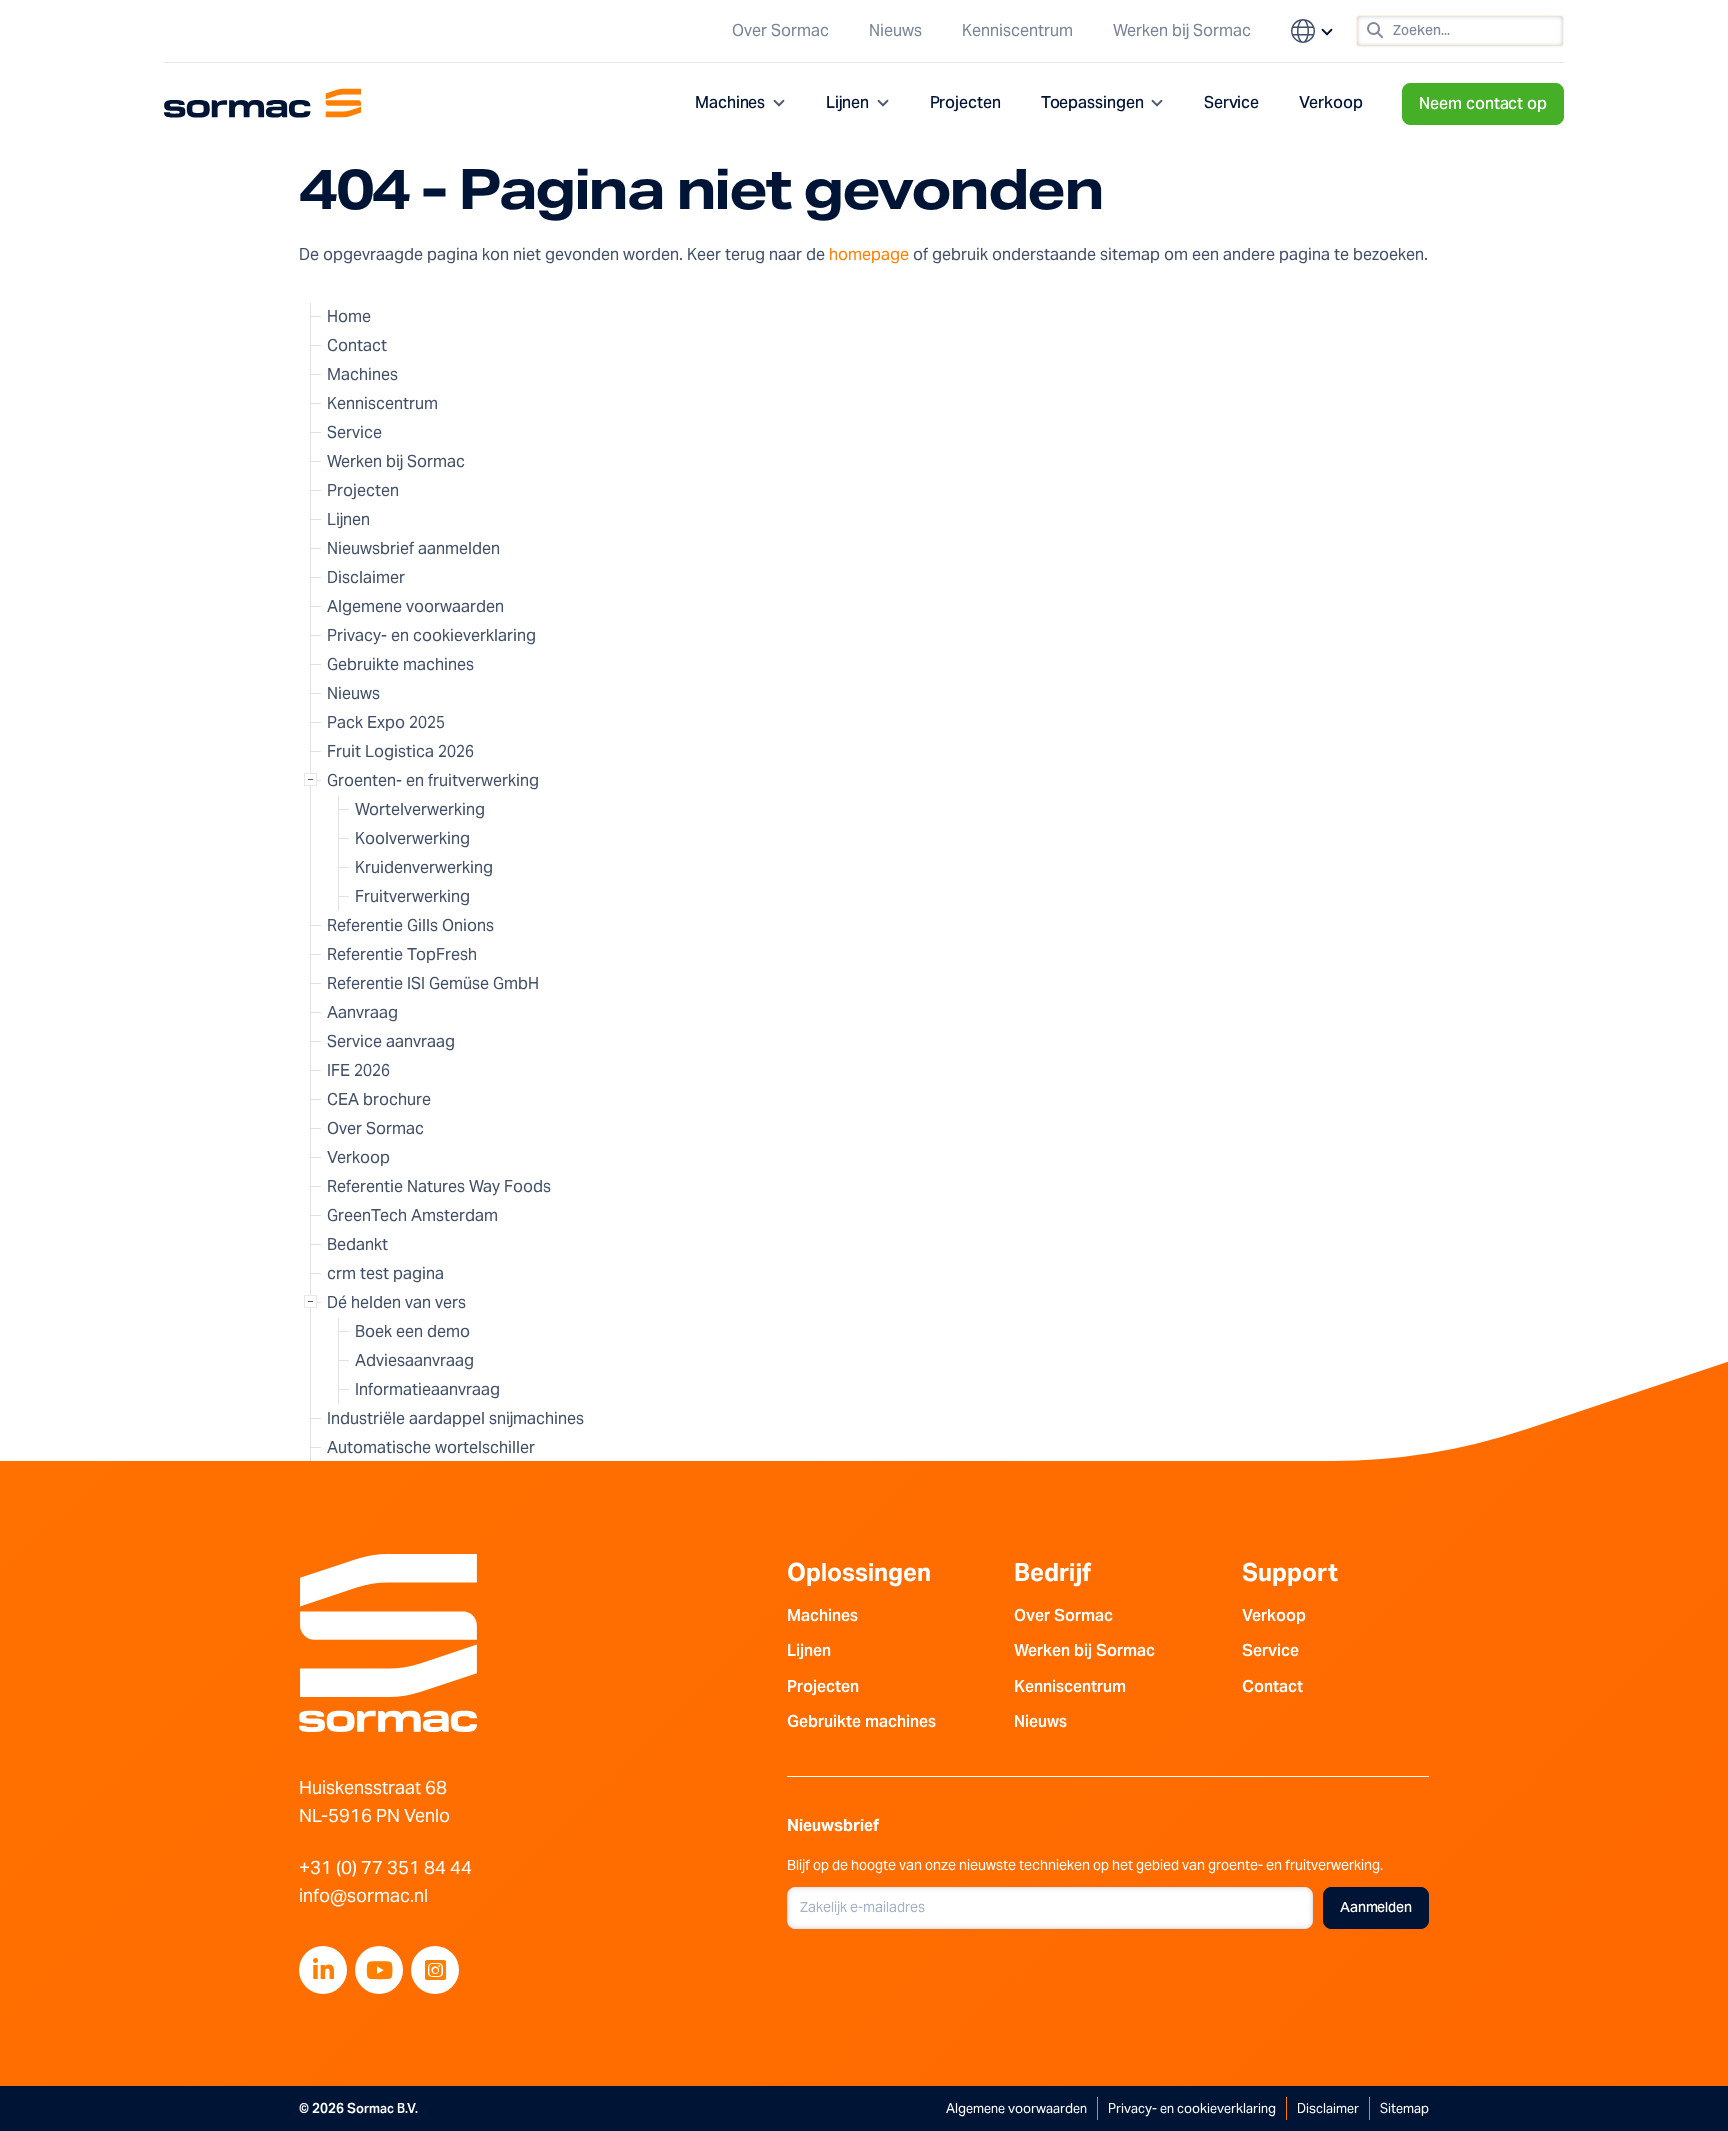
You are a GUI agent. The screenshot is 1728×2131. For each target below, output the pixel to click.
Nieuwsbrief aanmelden (413, 548)
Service (1231, 102)
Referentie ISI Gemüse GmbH (433, 983)
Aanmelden (1376, 1907)
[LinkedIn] (323, 1970)
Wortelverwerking (420, 809)
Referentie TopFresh (402, 954)
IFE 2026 (358, 1070)
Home (349, 316)
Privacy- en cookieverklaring (431, 635)
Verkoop (1330, 102)
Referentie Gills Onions (410, 925)
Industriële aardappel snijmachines (455, 1418)
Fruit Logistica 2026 (400, 751)
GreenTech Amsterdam (412, 1215)
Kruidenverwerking (424, 867)
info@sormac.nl (363, 1895)
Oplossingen (859, 1572)
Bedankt (357, 1244)
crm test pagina (385, 1273)
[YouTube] (379, 1970)
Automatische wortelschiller (431, 1447)
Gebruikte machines (400, 664)
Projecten (965, 102)
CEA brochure (379, 1099)
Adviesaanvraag (414, 1360)
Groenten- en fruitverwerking (433, 780)
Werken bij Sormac (1182, 30)
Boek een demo (412, 1331)
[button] (1312, 31)
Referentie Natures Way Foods (439, 1186)
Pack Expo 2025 (386, 722)
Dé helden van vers (396, 1302)
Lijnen (848, 102)
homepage (869, 254)
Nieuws (895, 30)
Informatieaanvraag (427, 1389)
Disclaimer (366, 577)
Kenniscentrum (1017, 30)
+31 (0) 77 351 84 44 (385, 1867)
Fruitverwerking (412, 896)
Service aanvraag (391, 1041)
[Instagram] (435, 1970)
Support (1290, 1572)
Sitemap (1404, 2108)
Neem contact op (1483, 103)
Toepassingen (1092, 102)
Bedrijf (1052, 1572)
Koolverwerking (412, 838)
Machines (730, 102)
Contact (357, 345)
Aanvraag (362, 1012)
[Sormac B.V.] (262, 103)
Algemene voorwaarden (415, 606)
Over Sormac (780, 30)
